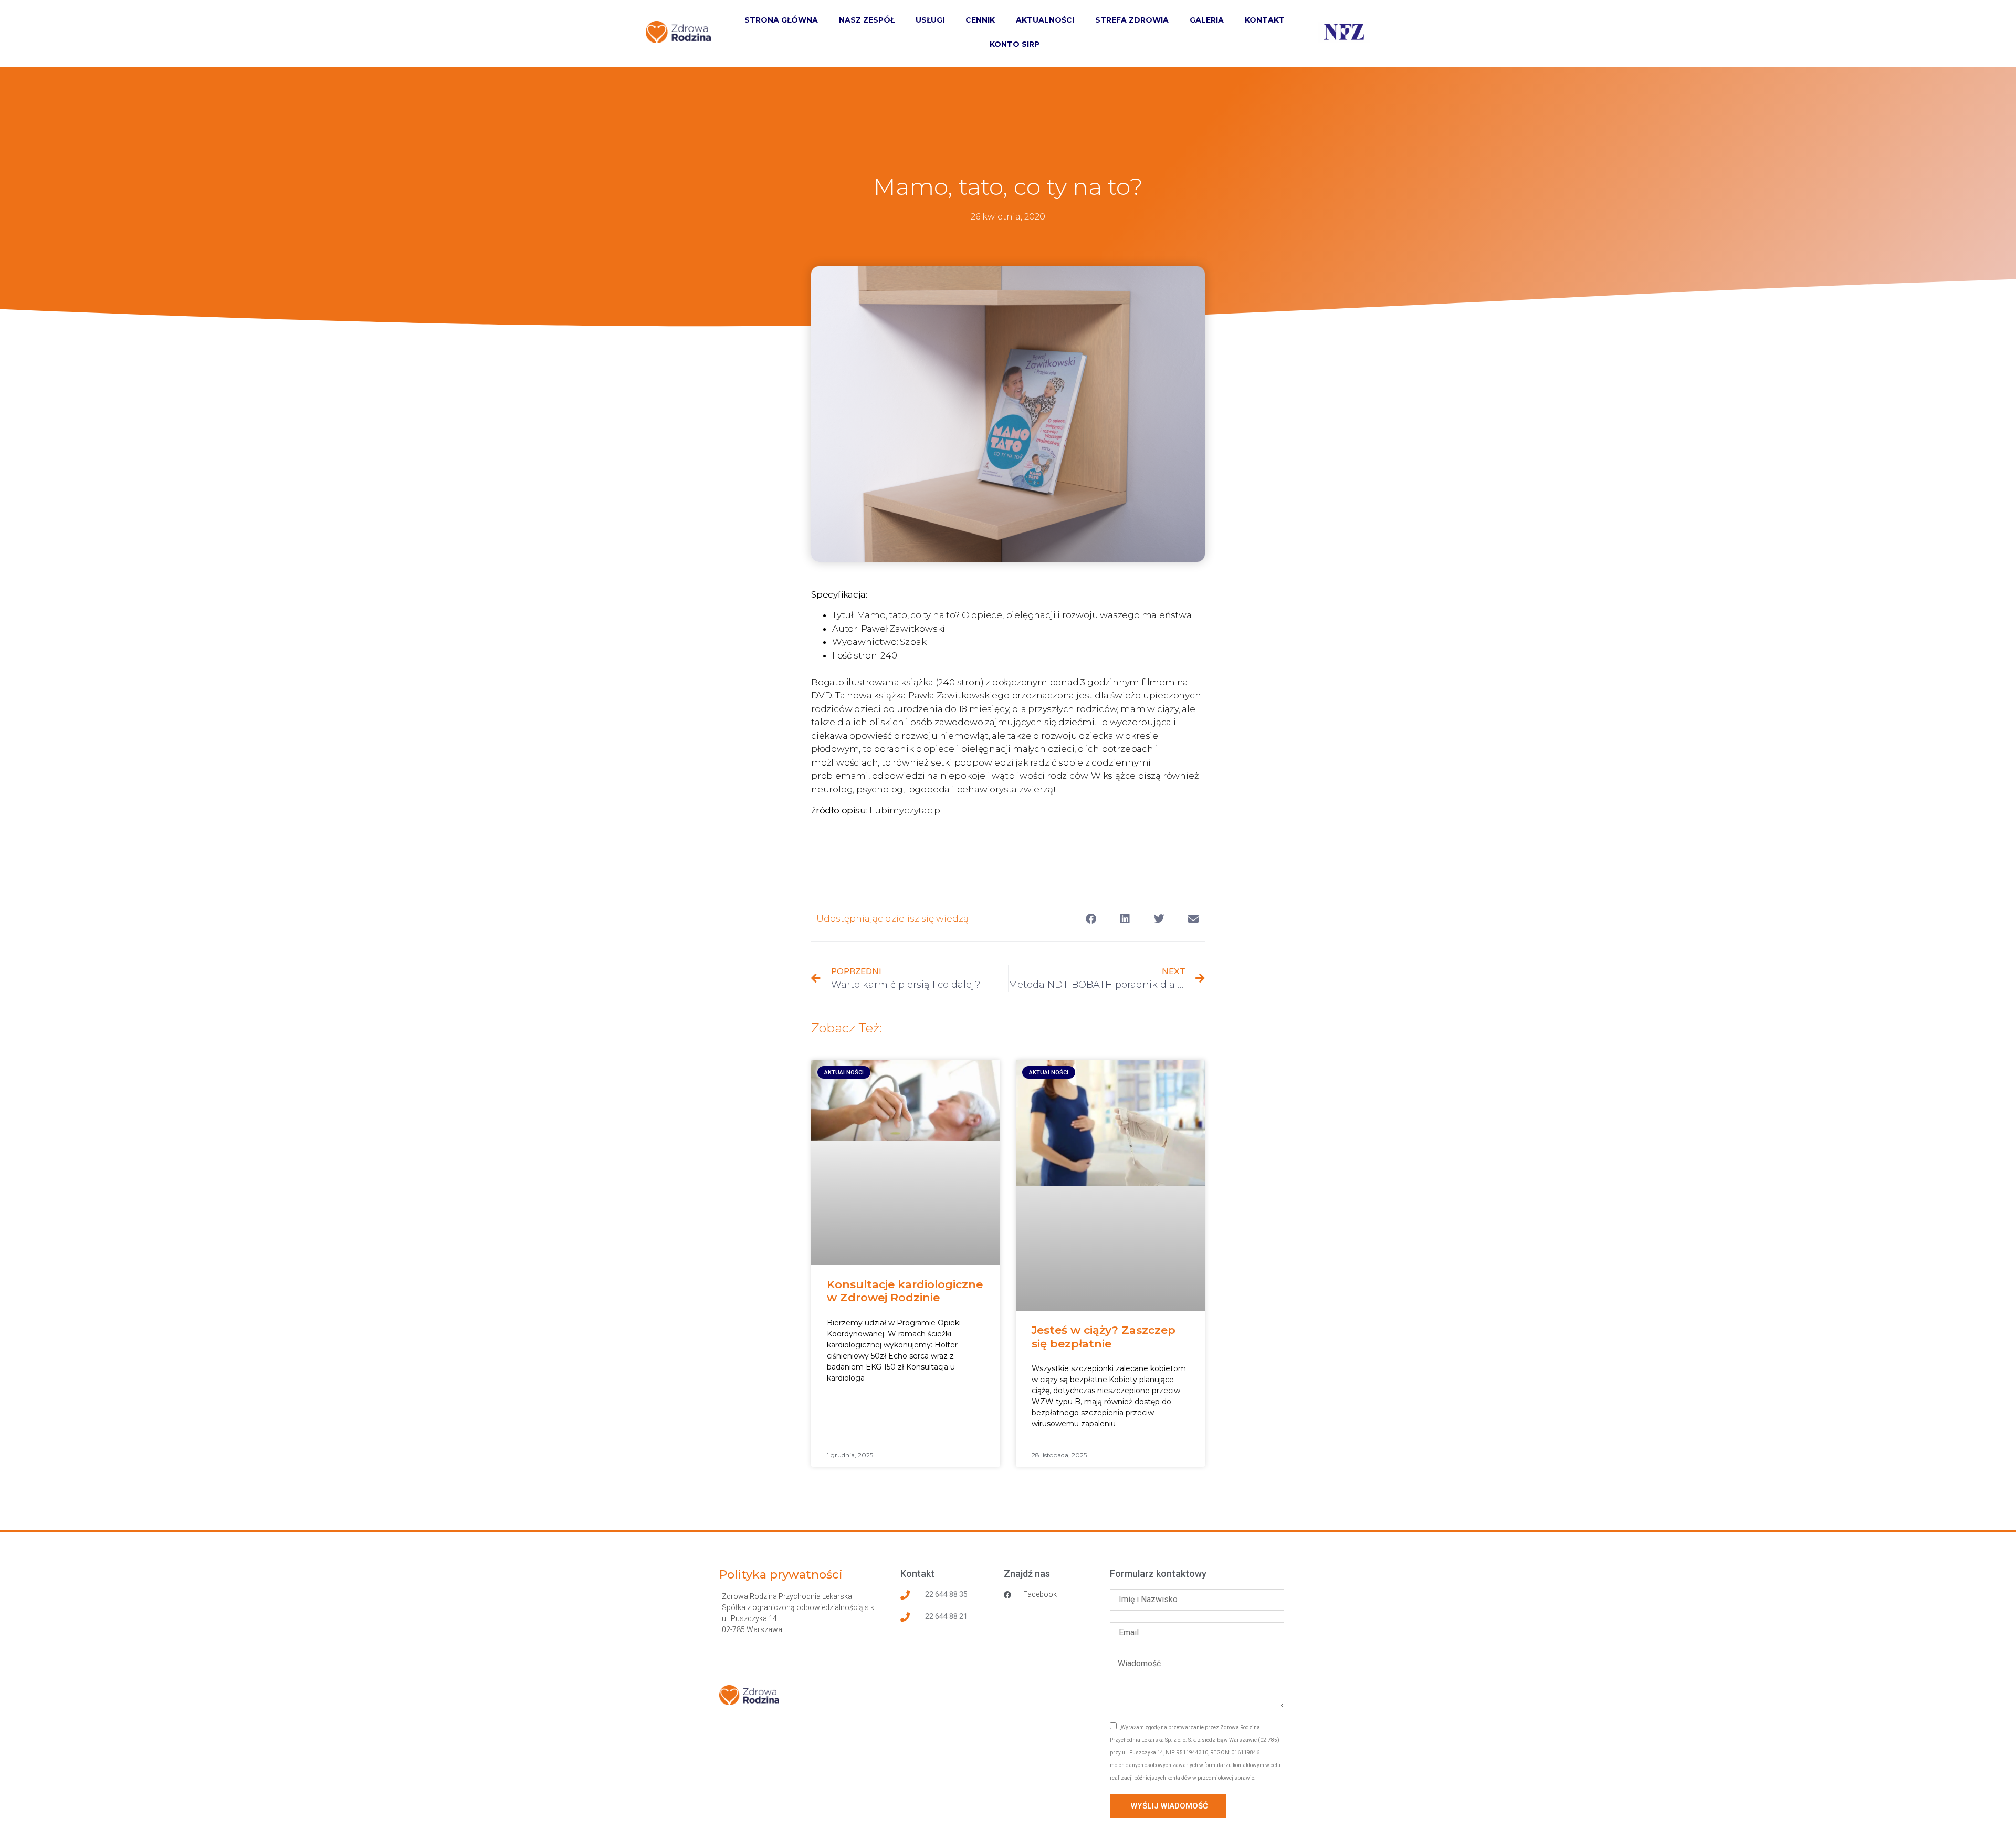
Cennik (980, 20)
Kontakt (1265, 20)
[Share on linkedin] (1125, 919)
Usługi (930, 20)
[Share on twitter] (1159, 919)
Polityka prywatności (781, 1575)
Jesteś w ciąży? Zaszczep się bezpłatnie (1104, 1336)
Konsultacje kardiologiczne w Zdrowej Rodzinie (905, 1291)
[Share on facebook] (1091, 919)
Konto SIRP (1015, 44)
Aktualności (1045, 20)
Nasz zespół (867, 20)
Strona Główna (781, 20)
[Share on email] (1193, 919)
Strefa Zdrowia (1132, 20)
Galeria (1207, 20)
